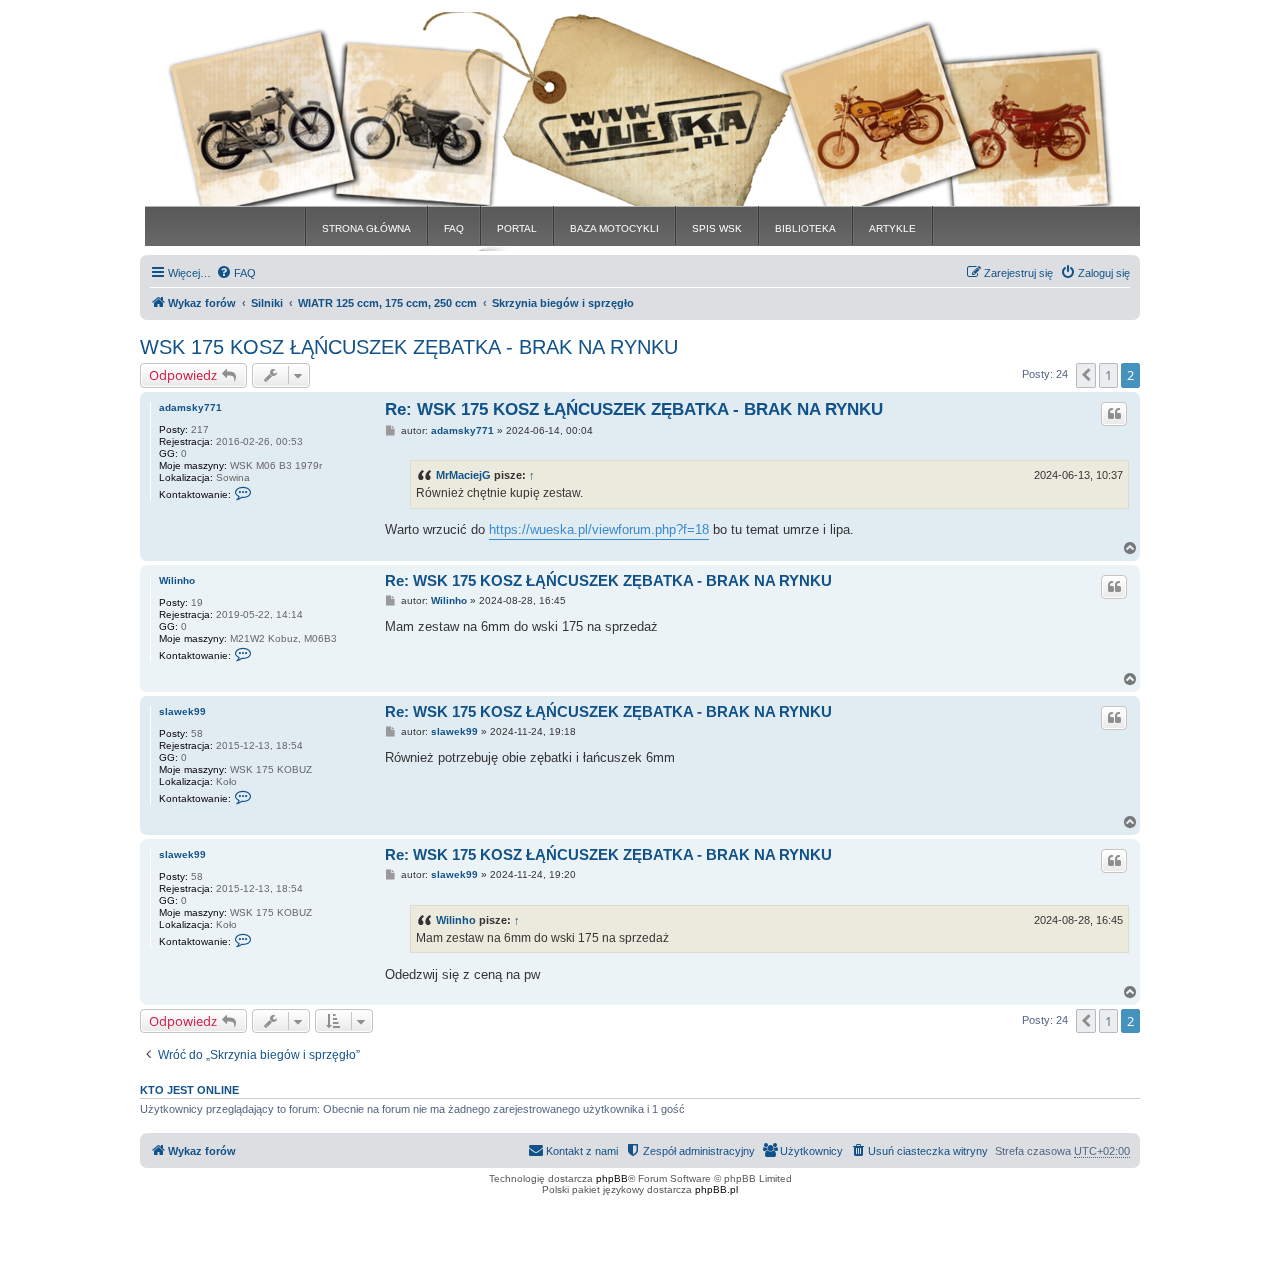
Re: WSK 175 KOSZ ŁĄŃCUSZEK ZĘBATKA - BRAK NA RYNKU (634, 409)
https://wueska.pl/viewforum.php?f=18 (599, 529)
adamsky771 (190, 407)
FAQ (454, 228)
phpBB (612, 1178)
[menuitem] (236, 273)
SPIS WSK (717, 228)
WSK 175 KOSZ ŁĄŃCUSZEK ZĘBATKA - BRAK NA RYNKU (409, 347)
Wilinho (177, 580)
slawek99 (182, 711)
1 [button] (1108, 375)
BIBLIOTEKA (805, 228)
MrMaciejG (463, 475)
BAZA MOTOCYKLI (614, 228)
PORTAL (517, 228)
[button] (1086, 375)
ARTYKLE (892, 228)
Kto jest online (189, 1090)
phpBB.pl (716, 1189)
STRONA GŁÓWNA (366, 228)
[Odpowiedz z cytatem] (1114, 414)
